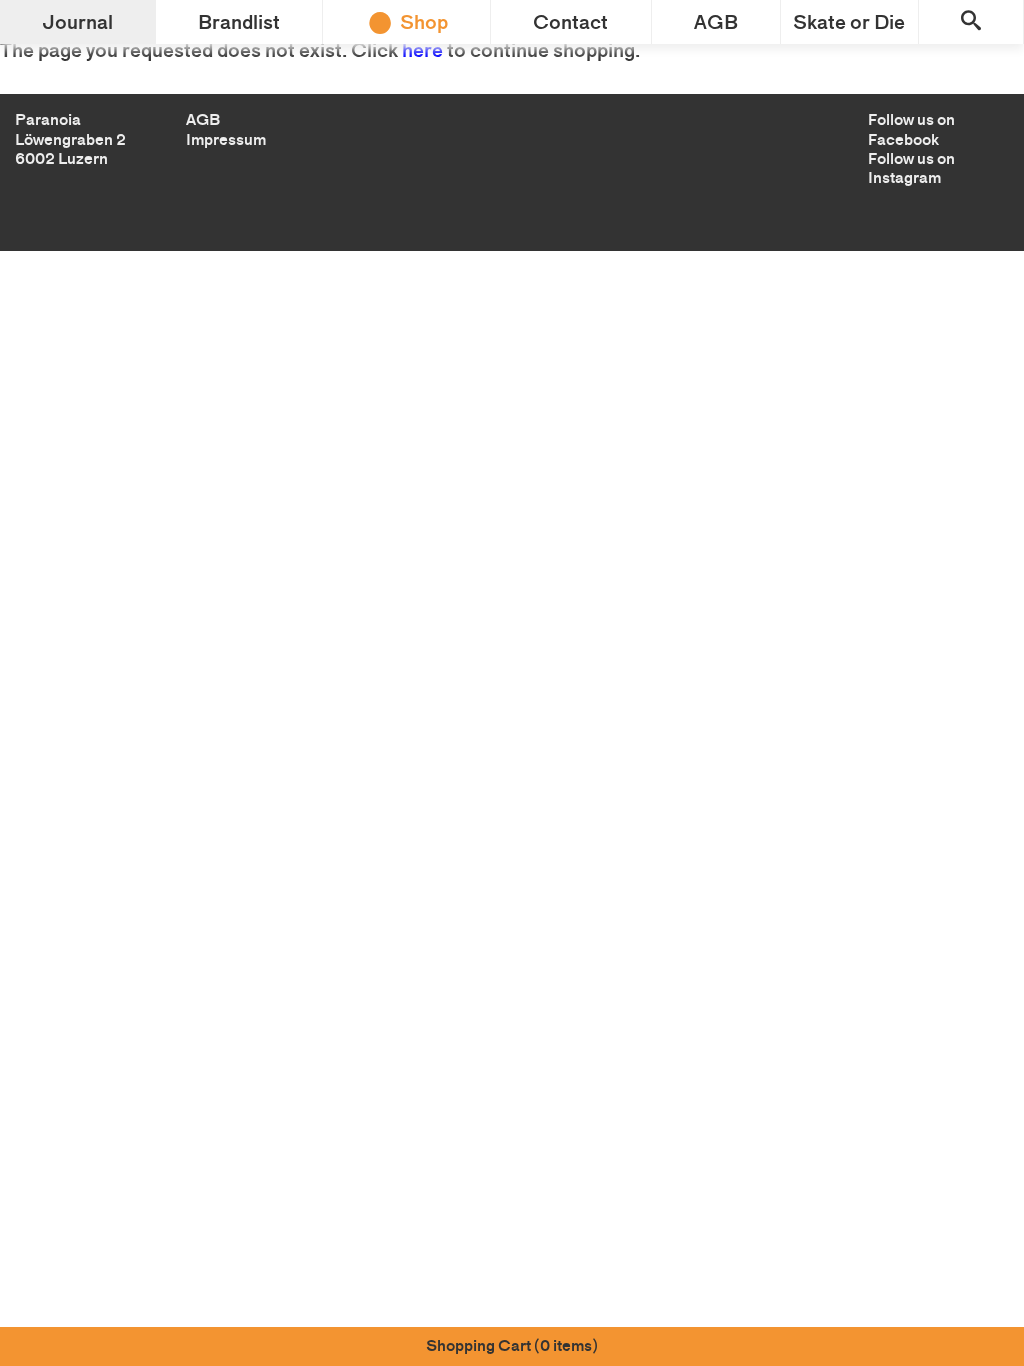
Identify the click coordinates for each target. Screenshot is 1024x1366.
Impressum (226, 139)
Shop (424, 22)
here (422, 50)
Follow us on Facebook (911, 129)
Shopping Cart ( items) (512, 1345)
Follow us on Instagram (911, 168)
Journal (77, 22)
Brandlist (239, 22)
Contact (570, 22)
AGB (716, 22)
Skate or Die (849, 22)
